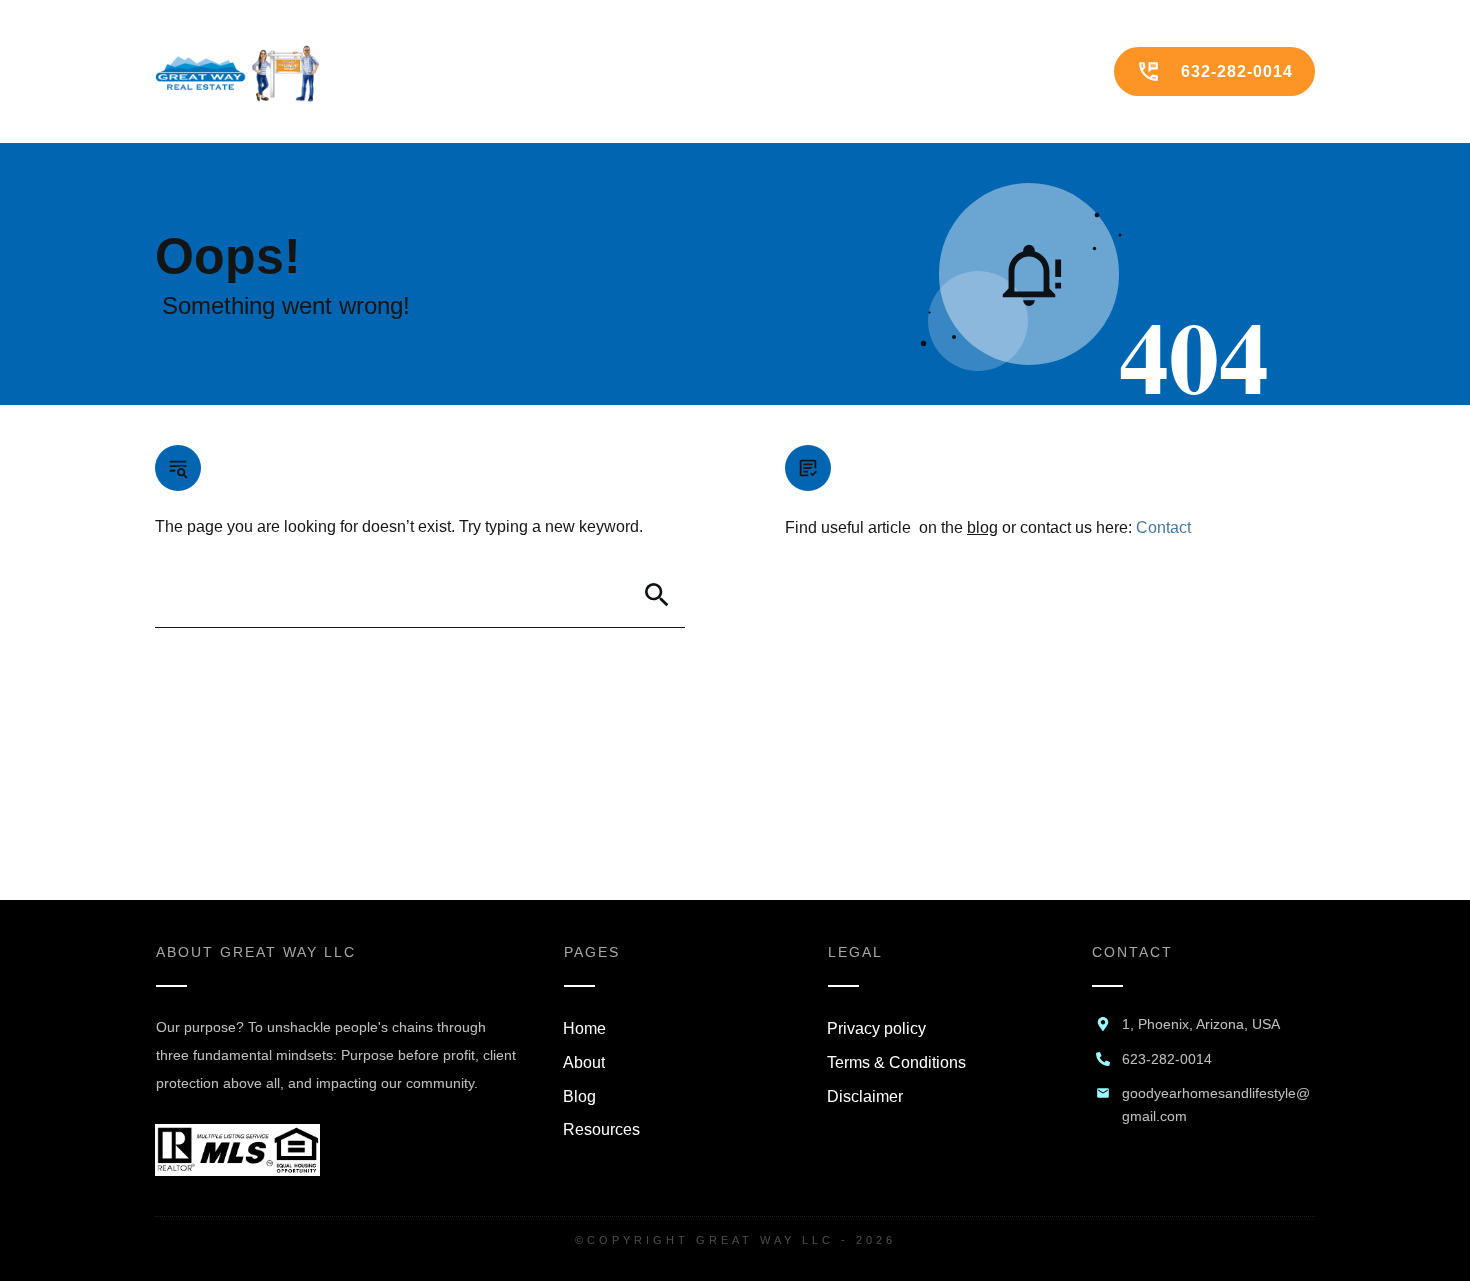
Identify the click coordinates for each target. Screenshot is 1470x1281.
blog (982, 527)
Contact (1163, 527)
